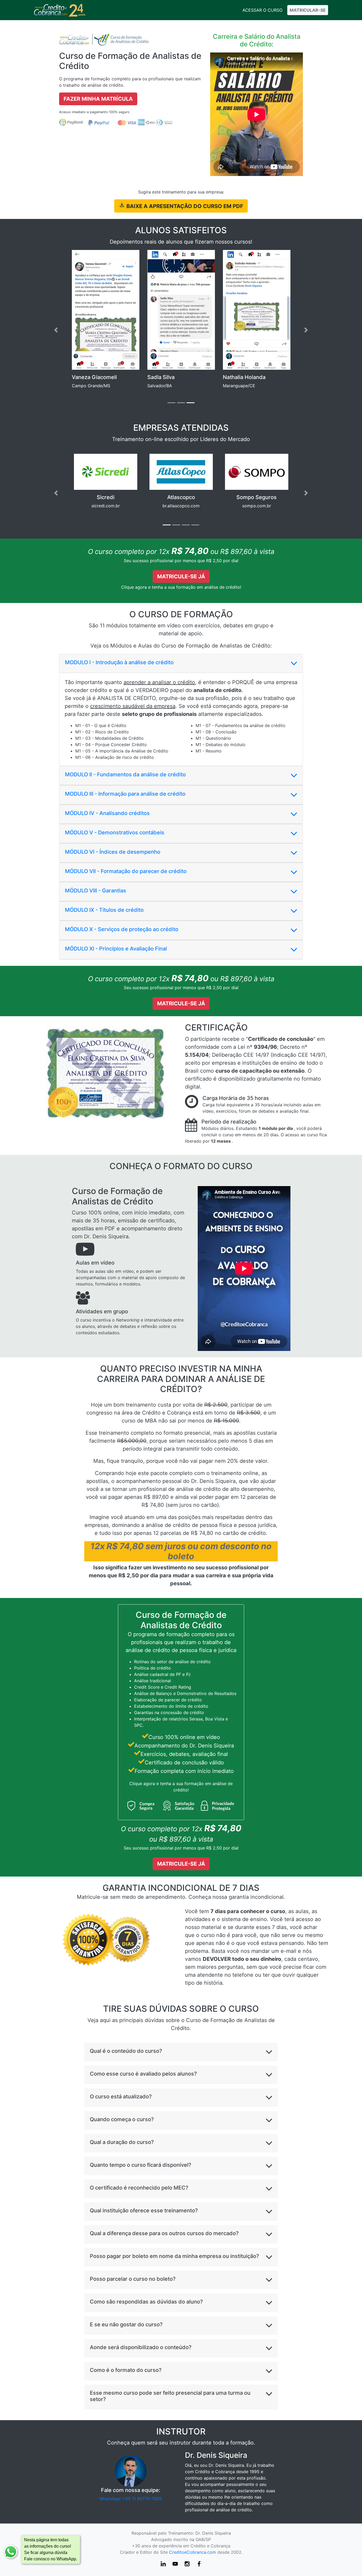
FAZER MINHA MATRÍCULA (98, 99)
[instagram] (188, 2566)
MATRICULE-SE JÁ (181, 576)
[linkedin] (164, 2566)
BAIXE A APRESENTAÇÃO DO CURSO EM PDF (184, 206)
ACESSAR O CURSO (262, 10)
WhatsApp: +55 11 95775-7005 (131, 2499)
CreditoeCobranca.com (193, 2552)
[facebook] (199, 2566)
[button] (56, 330)
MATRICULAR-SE (308, 10)
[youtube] (176, 2566)
